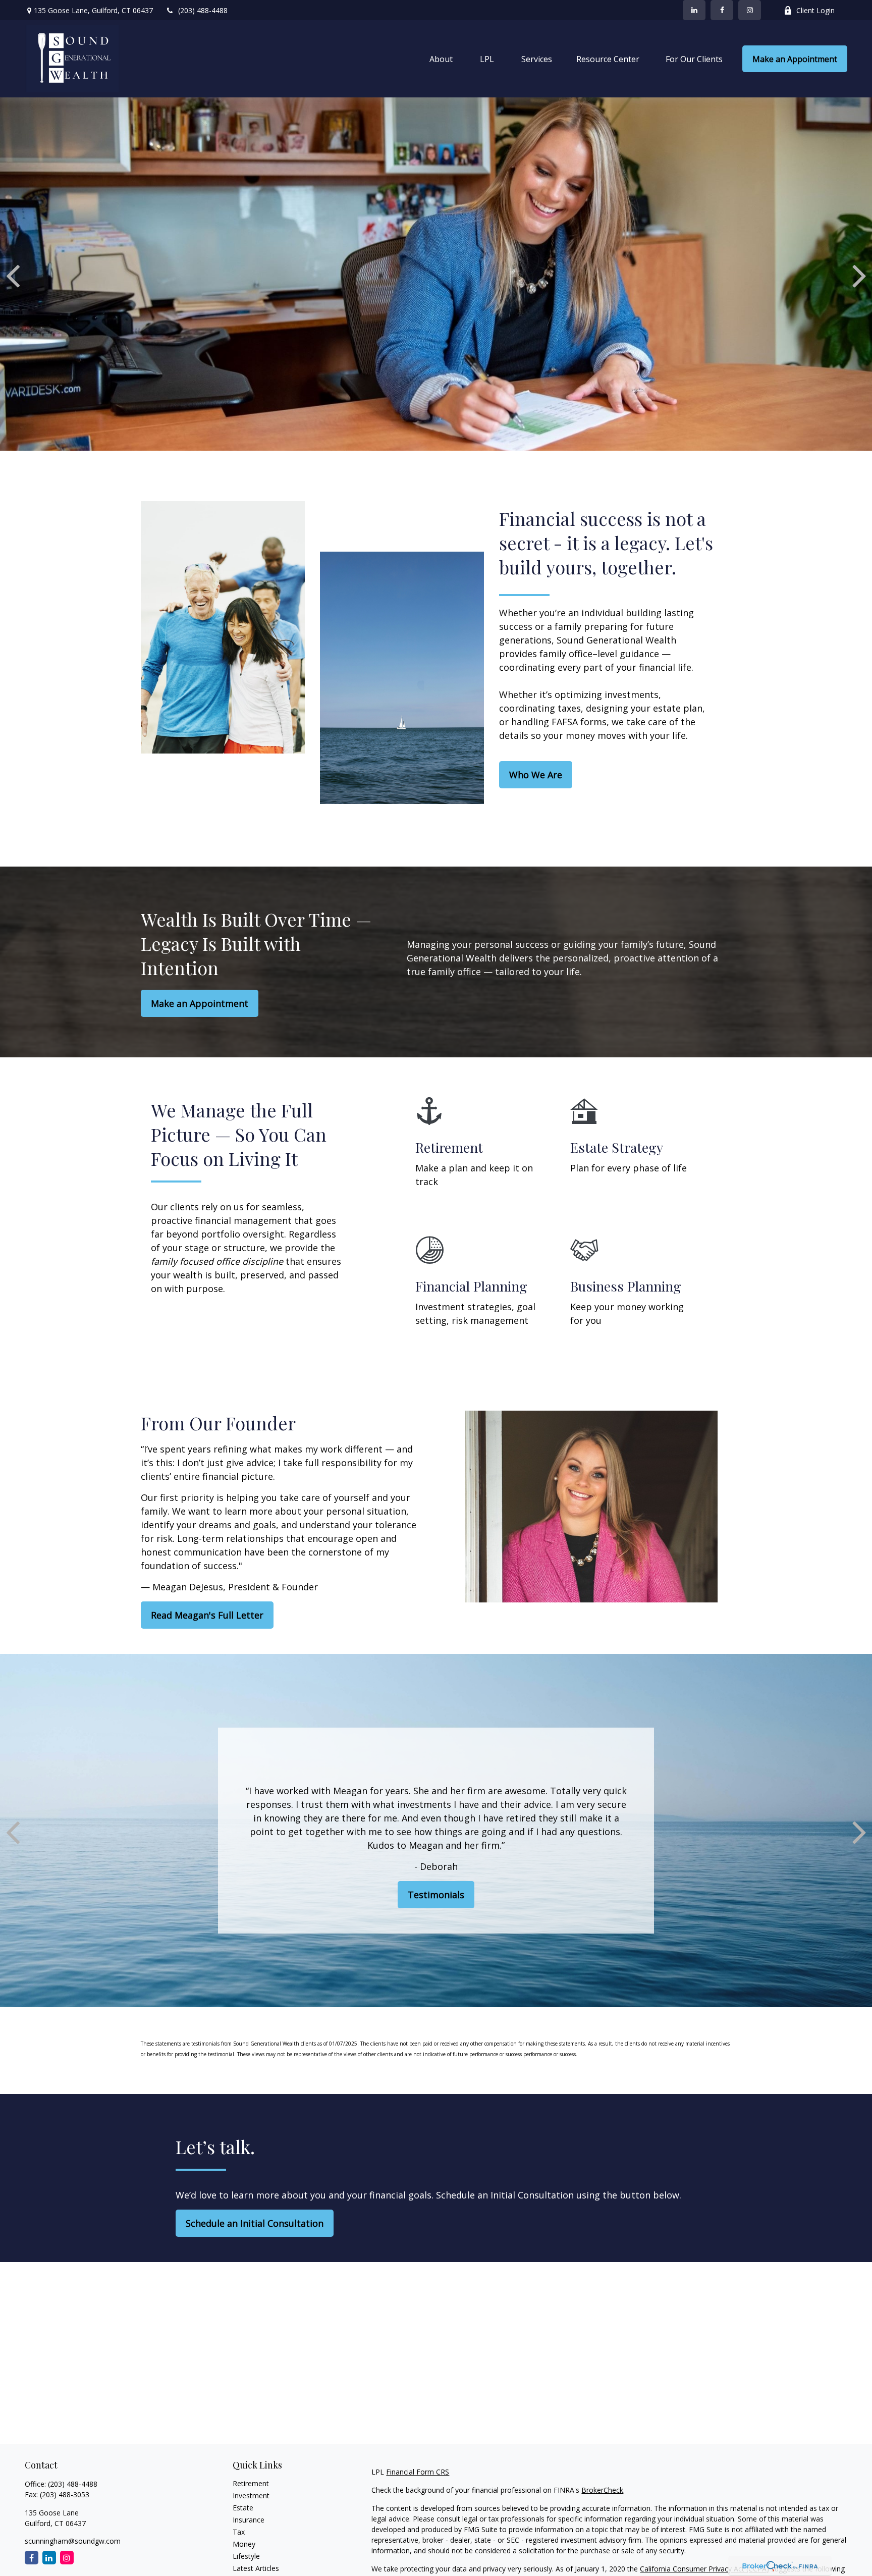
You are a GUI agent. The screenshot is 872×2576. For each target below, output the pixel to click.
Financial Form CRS (418, 2472)
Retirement (251, 2483)
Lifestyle (246, 2556)
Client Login (815, 10)
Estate (243, 2508)
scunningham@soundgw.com (73, 2541)
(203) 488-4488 (203, 10)
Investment (251, 2495)
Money (244, 2544)
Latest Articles (256, 2568)
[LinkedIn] (694, 10)
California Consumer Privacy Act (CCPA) (704, 2569)
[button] (441, 59)
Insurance (249, 2520)
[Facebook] (722, 10)
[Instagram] (67, 2558)
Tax (239, 2532)
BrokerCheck (602, 2490)
